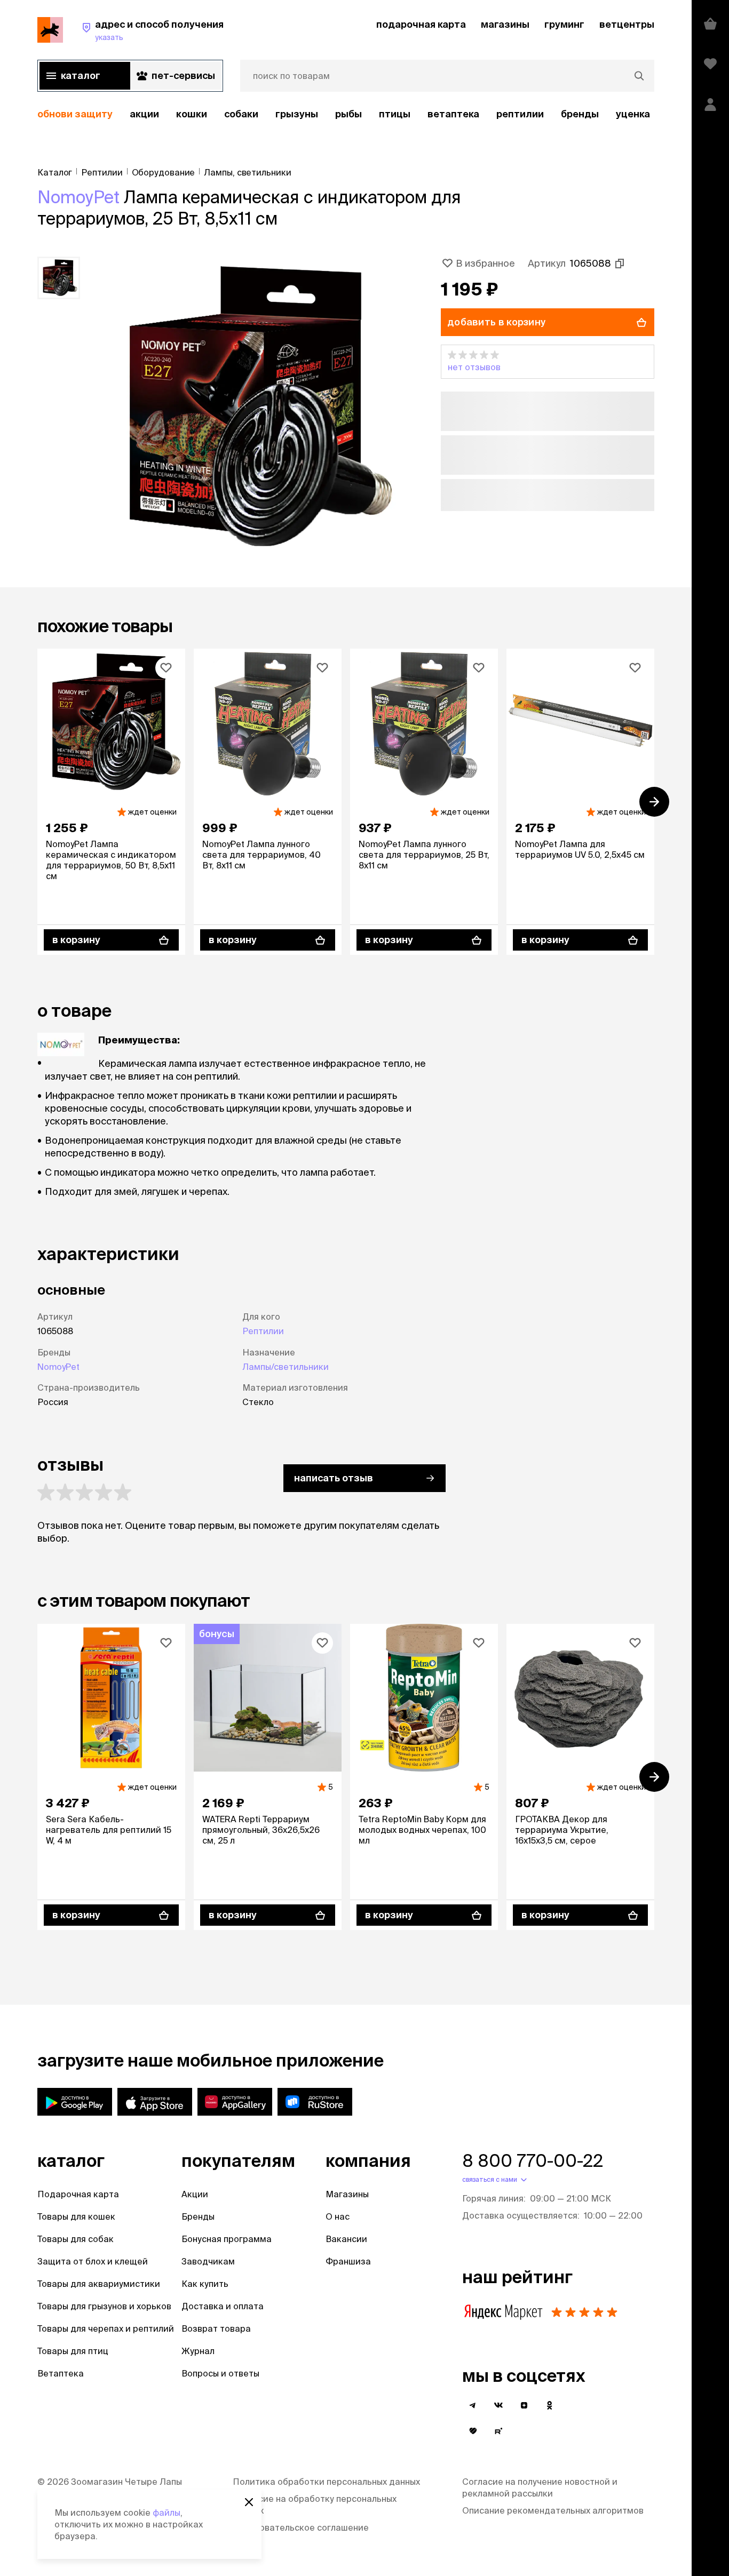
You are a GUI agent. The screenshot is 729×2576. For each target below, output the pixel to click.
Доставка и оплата (223, 2306)
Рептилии (263, 1331)
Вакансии (346, 2239)
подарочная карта (421, 24)
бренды (580, 114)
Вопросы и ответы (220, 2373)
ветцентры (627, 24)
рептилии (520, 114)
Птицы (395, 114)
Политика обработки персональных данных (326, 2482)
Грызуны (297, 114)
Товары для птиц (73, 2351)
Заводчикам (208, 2261)
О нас (338, 2216)
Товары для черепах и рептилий (106, 2328)
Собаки (241, 114)
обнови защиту (75, 114)
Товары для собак (76, 2239)
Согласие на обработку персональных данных (315, 2505)
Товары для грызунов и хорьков (104, 2306)
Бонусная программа (227, 2239)
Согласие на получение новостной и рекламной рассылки (540, 2487)
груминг (564, 24)
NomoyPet (78, 197)
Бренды (198, 2216)
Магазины (347, 2194)
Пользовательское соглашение (301, 2527)
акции (144, 114)
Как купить (205, 2284)
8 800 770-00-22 (533, 2160)
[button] (548, 362)
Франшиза (348, 2261)
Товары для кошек (76, 2216)
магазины (505, 24)
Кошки (192, 114)
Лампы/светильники (286, 1367)
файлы (167, 2513)
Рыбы (348, 114)
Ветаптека (453, 114)
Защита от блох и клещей (93, 2261)
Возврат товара (216, 2328)
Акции (195, 2194)
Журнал (198, 2351)
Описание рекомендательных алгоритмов (553, 2510)
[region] (346, 114)
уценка (633, 114)
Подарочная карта (78, 2194)
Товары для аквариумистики (99, 2284)
